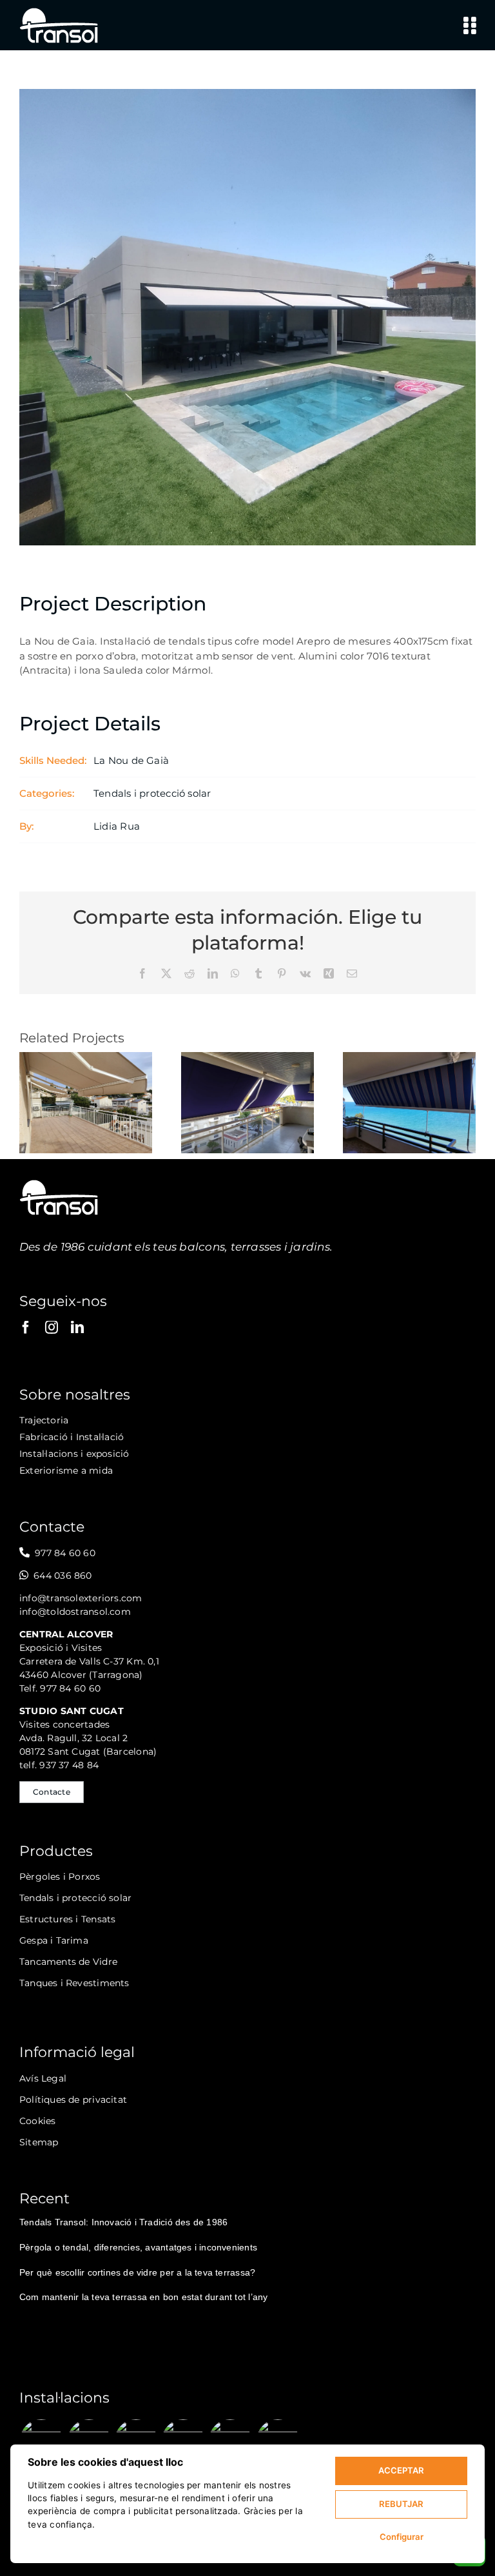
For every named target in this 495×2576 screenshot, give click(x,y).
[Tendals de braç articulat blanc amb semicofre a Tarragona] (230, 2441)
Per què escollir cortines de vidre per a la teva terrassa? (137, 2272)
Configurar (402, 2537)
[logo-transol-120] (59, 11)
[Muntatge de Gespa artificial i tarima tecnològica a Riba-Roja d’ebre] (277, 2441)
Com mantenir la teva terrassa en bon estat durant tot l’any (143, 2297)
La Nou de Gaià (131, 760)
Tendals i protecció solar (152, 793)
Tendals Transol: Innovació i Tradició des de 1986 (123, 2222)
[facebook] (26, 1327)
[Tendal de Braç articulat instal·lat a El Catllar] (86, 1058)
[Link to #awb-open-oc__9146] (470, 25)
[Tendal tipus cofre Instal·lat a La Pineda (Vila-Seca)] (247, 1058)
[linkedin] (77, 1327)
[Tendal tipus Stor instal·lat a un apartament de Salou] (409, 1058)
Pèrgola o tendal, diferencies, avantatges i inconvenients (138, 2247)
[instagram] (52, 1327)
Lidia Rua (117, 826)
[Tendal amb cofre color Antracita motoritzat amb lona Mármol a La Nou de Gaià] (136, 2441)
